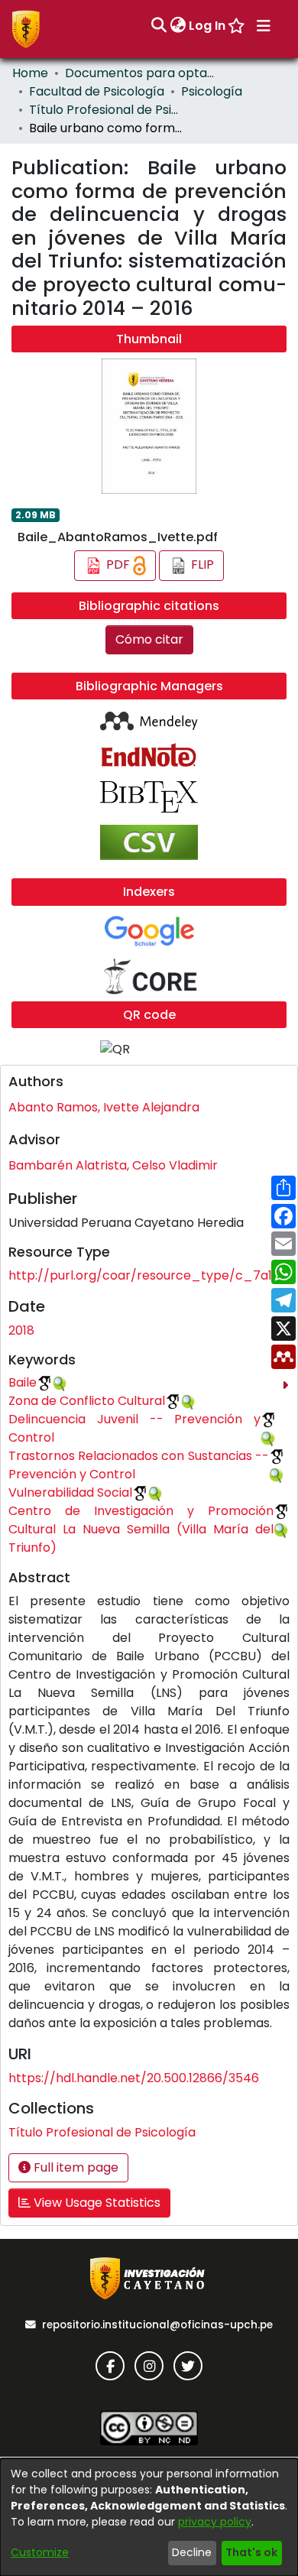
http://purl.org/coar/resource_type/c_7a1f (143, 1275)
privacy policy (215, 2522)
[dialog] (149, 2517)
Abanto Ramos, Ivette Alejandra (104, 1107)
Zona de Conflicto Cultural (87, 1401)
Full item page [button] (74, 2167)
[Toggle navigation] (264, 26)
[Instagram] (149, 2366)
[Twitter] (188, 2366)
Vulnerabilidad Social (70, 1492)
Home (30, 73)
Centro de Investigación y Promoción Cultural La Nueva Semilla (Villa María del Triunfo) (141, 1529)
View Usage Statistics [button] (96, 2203)
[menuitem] (178, 26)
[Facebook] (110, 2366)
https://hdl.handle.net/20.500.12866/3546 (134, 2078)
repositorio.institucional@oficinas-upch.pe (157, 2325)
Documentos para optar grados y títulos (141, 73)
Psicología (212, 91)
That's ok (251, 2552)
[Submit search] (159, 26)
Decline (192, 2552)
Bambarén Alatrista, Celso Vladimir (113, 1165)
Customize (40, 2552)
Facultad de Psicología (97, 91)
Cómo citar (149, 639)
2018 (21, 1330)
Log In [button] (208, 26)
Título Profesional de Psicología (105, 110)
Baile (23, 1382)
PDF (118, 565)
